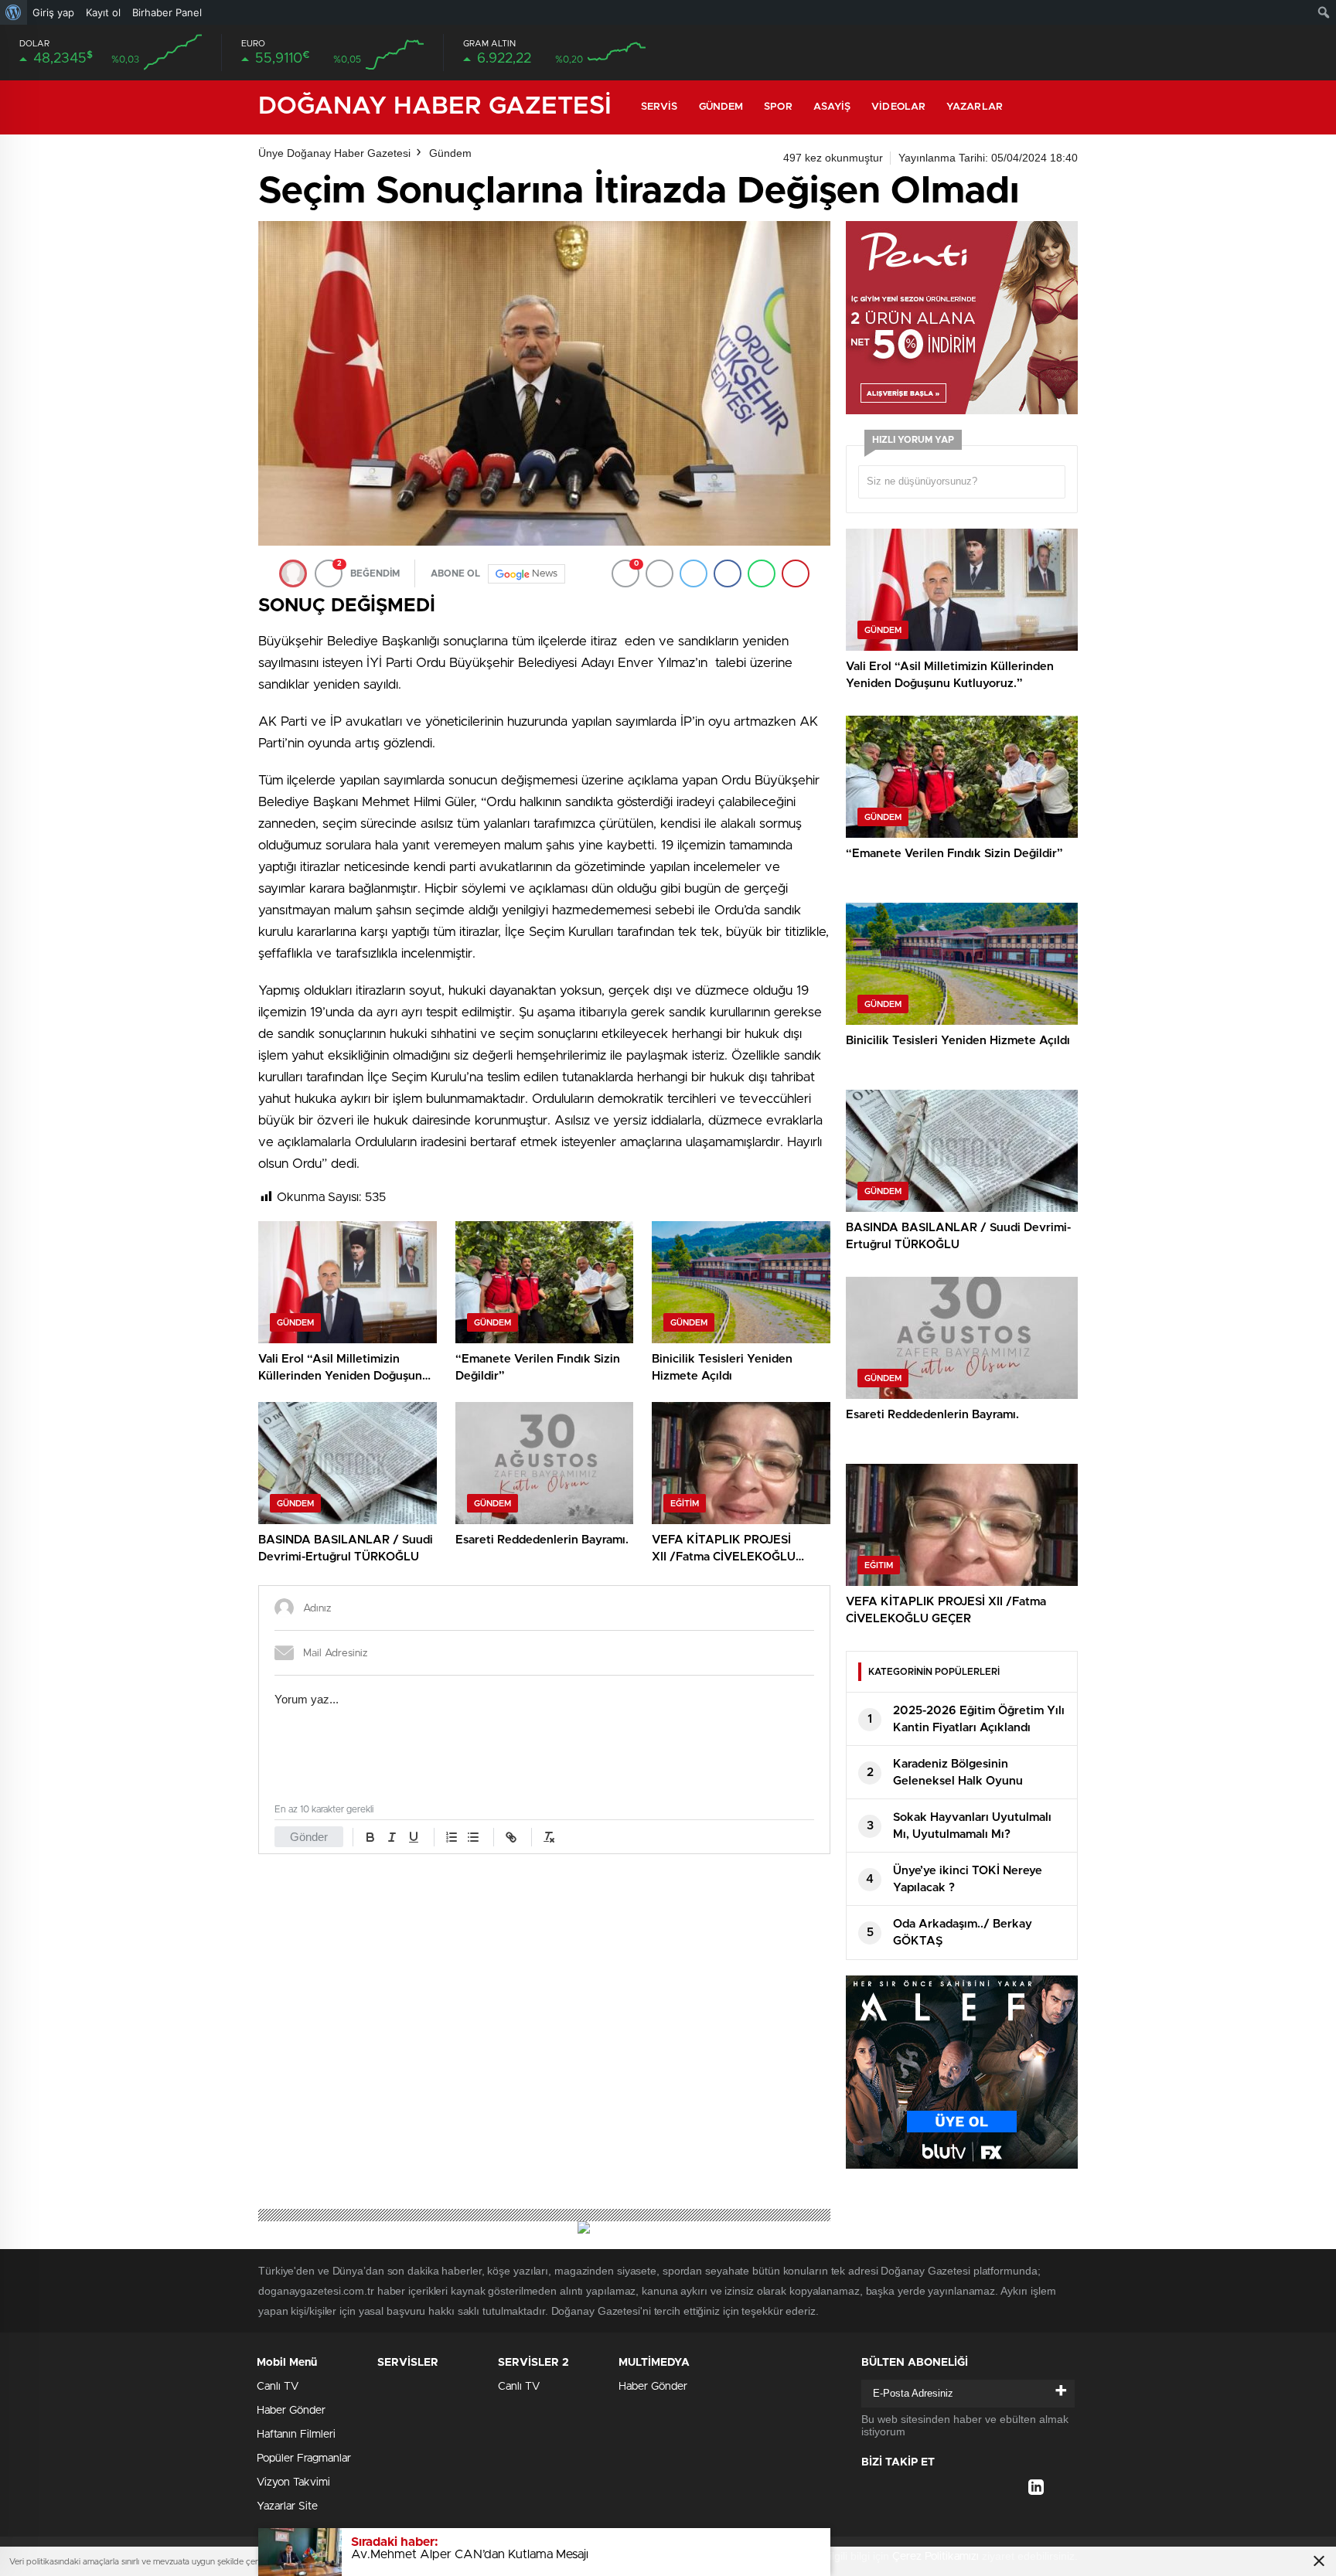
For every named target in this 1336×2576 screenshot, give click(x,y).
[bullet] (473, 1837)
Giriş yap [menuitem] (53, 12)
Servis (659, 107)
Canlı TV (278, 2387)
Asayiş (832, 107)
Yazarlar (975, 107)
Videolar (898, 107)
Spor (778, 107)
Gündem (721, 107)
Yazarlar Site (287, 2506)
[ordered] (452, 1837)
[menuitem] (14, 12)
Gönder (309, 1837)
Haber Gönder (291, 2411)
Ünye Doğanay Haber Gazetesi (334, 153)
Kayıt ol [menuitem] (103, 12)
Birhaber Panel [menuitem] (167, 12)
